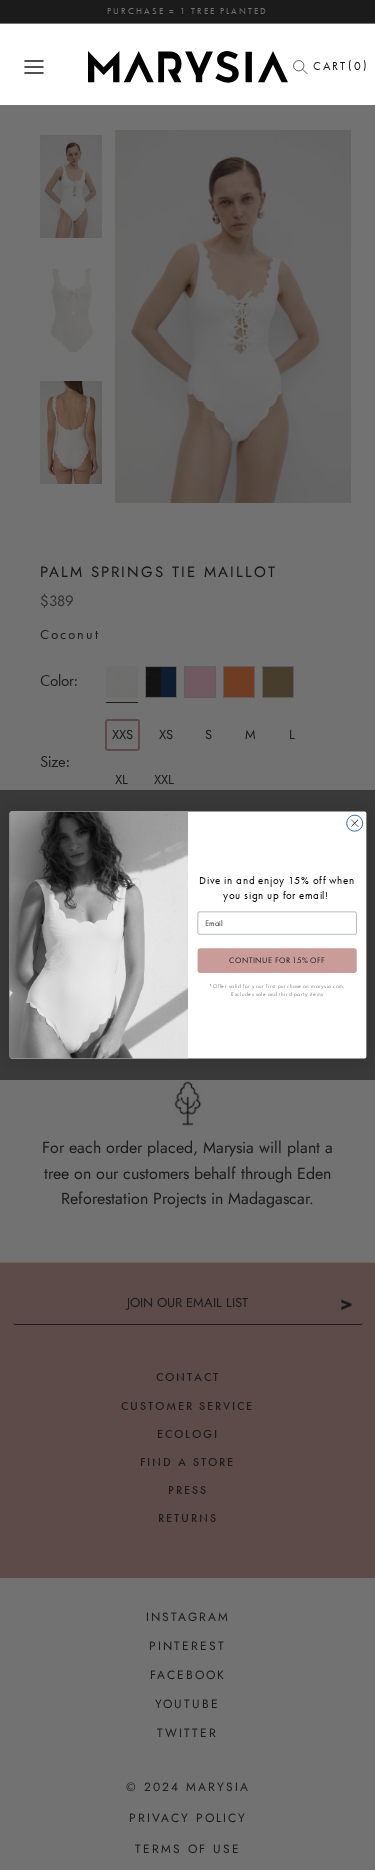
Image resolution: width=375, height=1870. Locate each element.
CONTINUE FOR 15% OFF (276, 960)
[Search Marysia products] (306, 67)
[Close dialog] (354, 823)
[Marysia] (188, 67)
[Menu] (34, 67)
